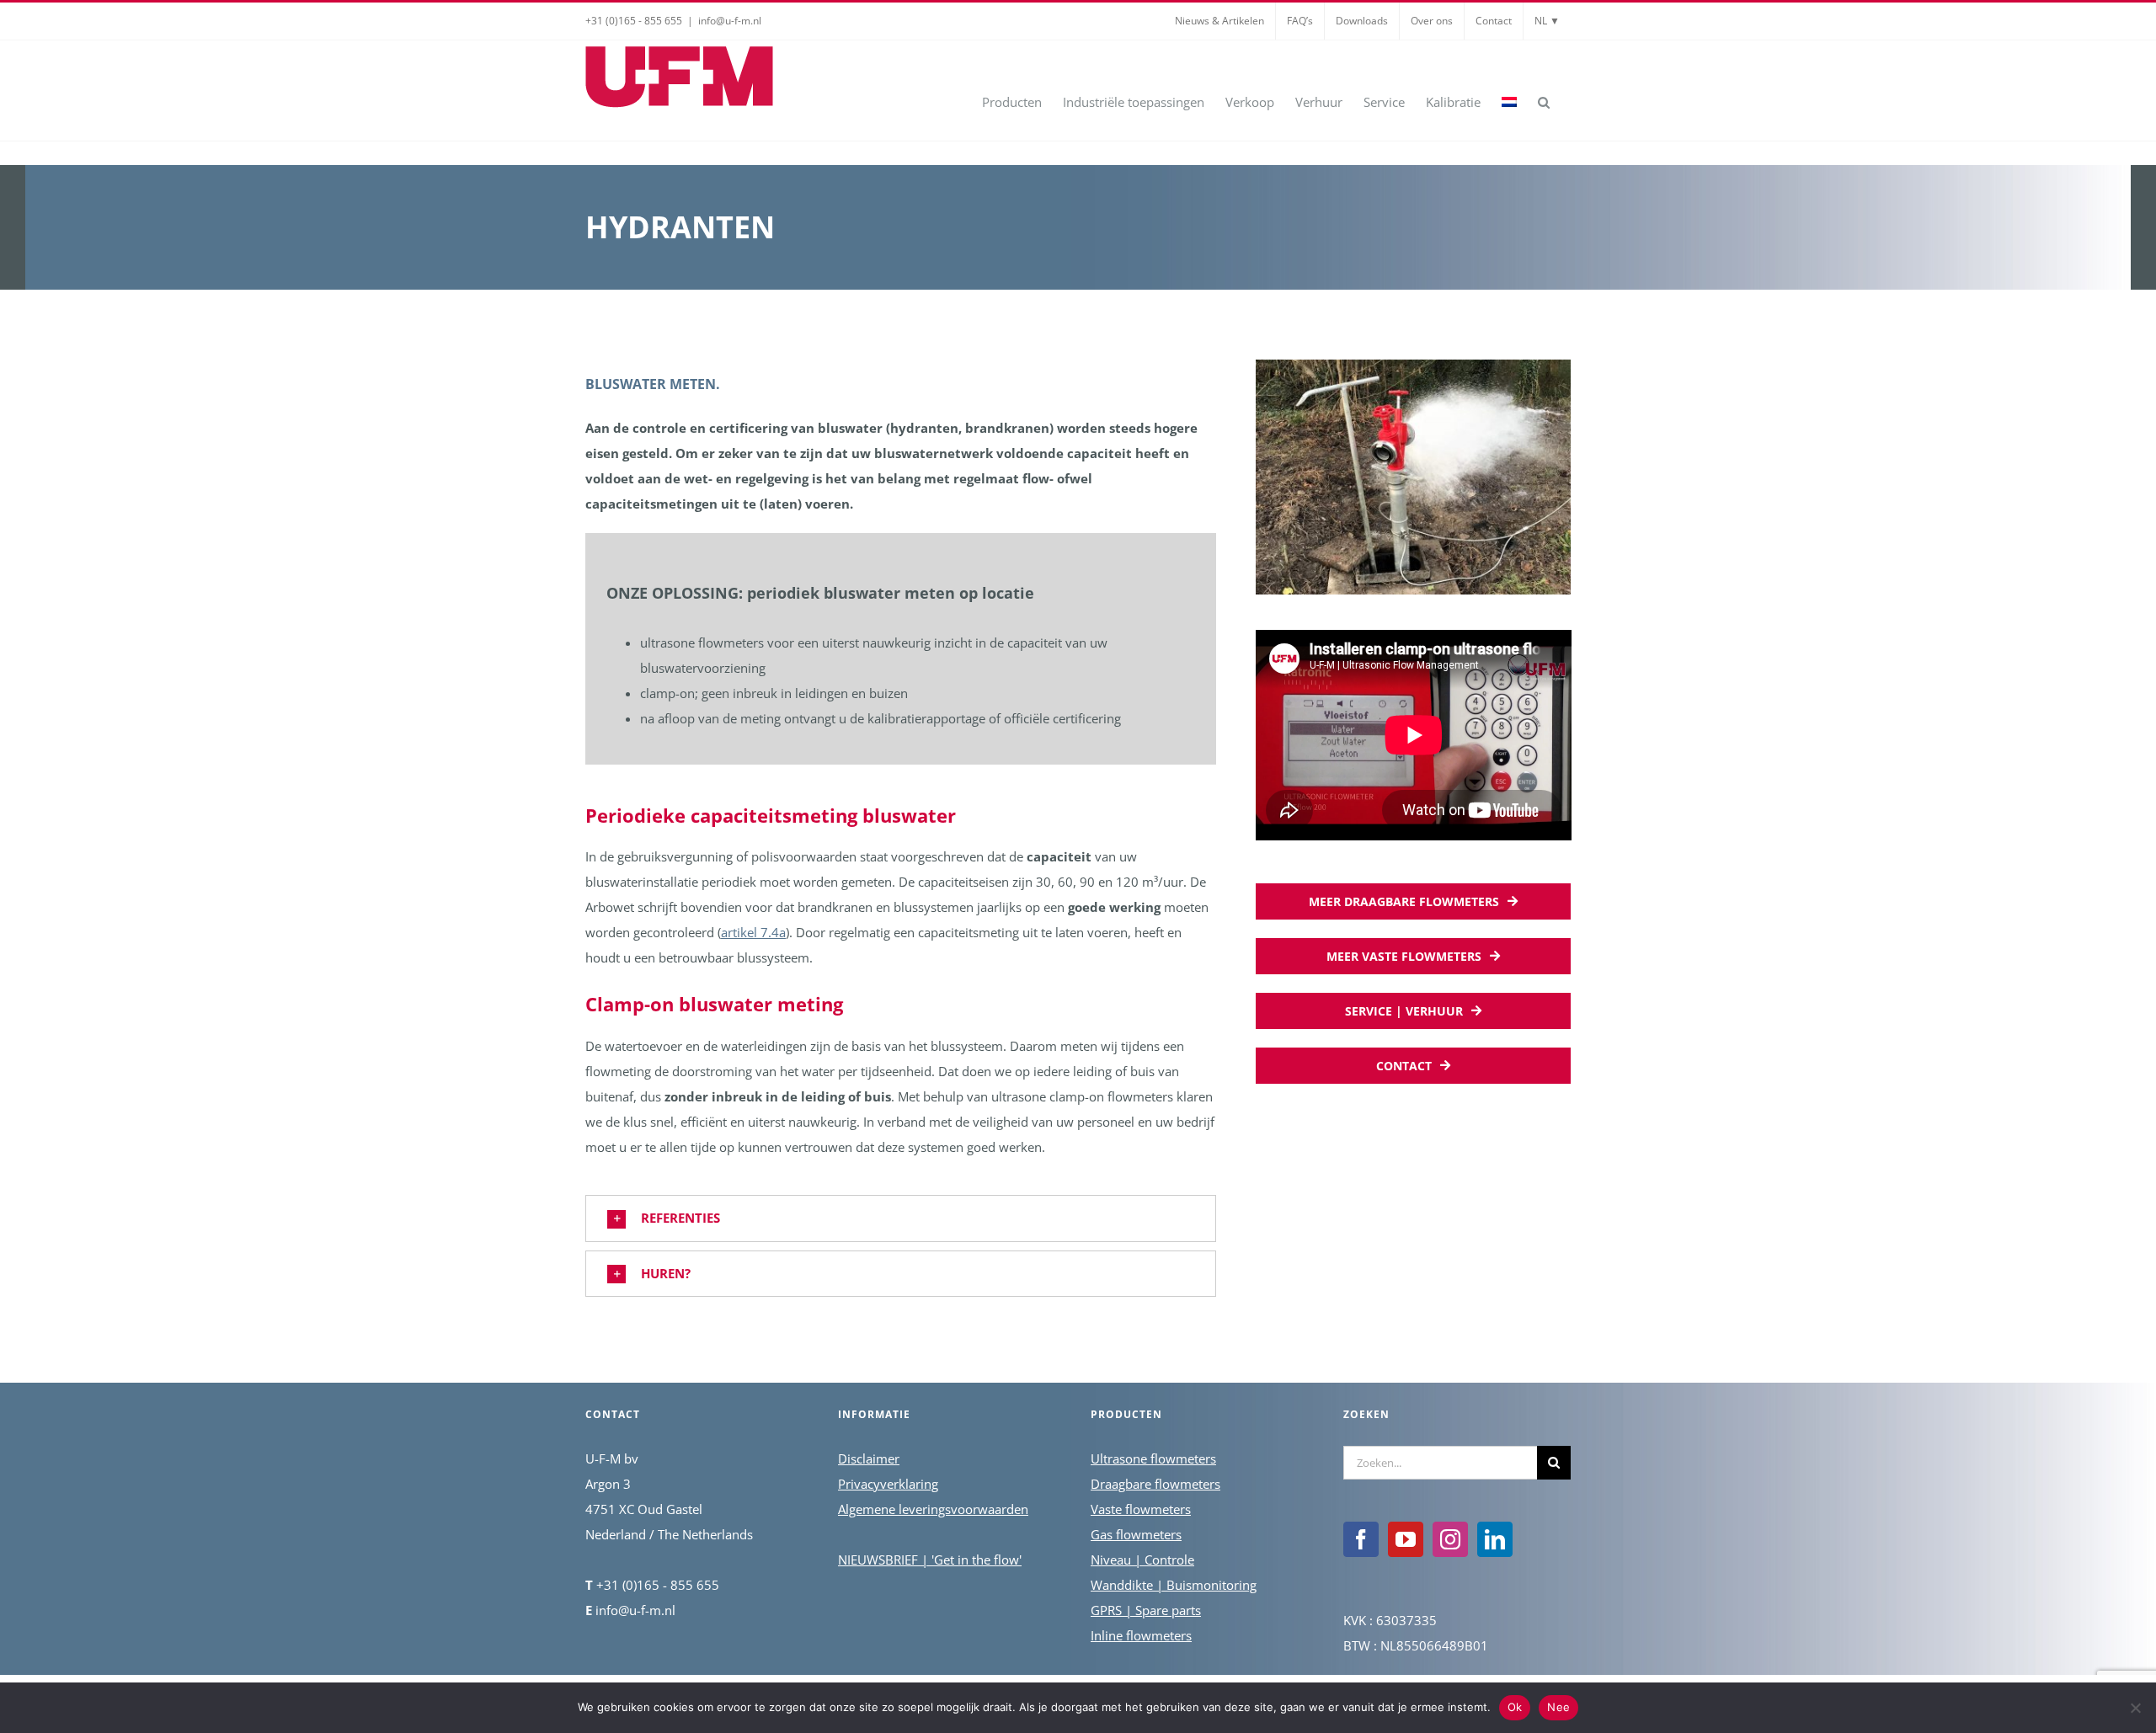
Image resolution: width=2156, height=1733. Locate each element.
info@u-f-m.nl (730, 21)
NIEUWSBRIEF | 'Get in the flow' (930, 1560)
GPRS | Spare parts (1146, 1610)
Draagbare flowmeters (1155, 1484)
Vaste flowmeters (1141, 1509)
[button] (1544, 101)
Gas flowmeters (1136, 1534)
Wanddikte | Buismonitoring (1174, 1585)
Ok (1515, 1707)
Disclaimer (869, 1458)
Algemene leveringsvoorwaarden (933, 1509)
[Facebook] (1361, 1539)
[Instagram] (1450, 1539)
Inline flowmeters (1141, 1635)
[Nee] (2135, 1708)
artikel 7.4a (753, 932)
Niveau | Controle (1142, 1560)
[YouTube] (1406, 1539)
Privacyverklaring (888, 1484)
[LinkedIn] (1495, 1539)
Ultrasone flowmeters (1153, 1458)
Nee (1558, 1707)
